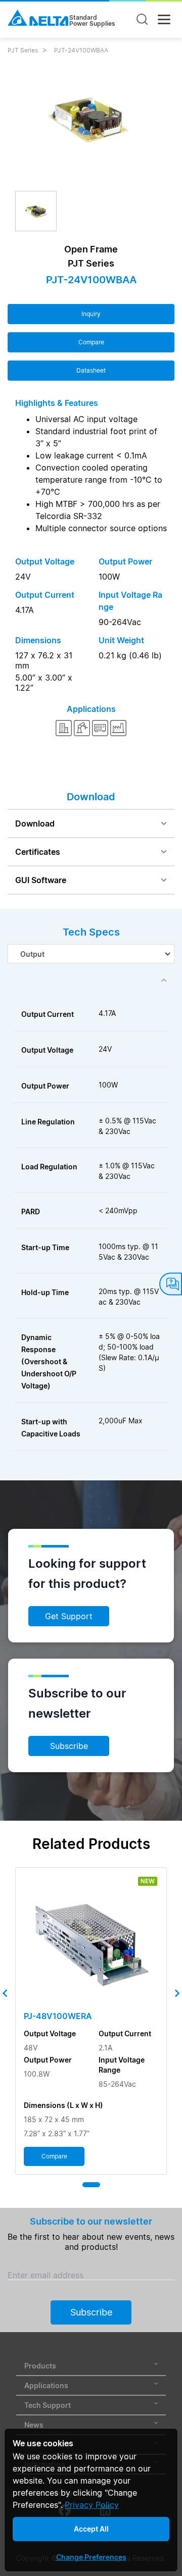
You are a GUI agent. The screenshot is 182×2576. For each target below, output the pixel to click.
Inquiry (91, 314)
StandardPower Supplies (92, 21)
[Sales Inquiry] (171, 1284)
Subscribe (69, 1746)
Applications (46, 2385)
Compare (91, 342)
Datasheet (91, 370)
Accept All (91, 2529)
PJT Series (23, 50)
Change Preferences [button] (91, 2557)
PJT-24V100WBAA (81, 50)
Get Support (69, 1616)
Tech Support (48, 2405)
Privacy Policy (92, 2505)
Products (40, 2366)
